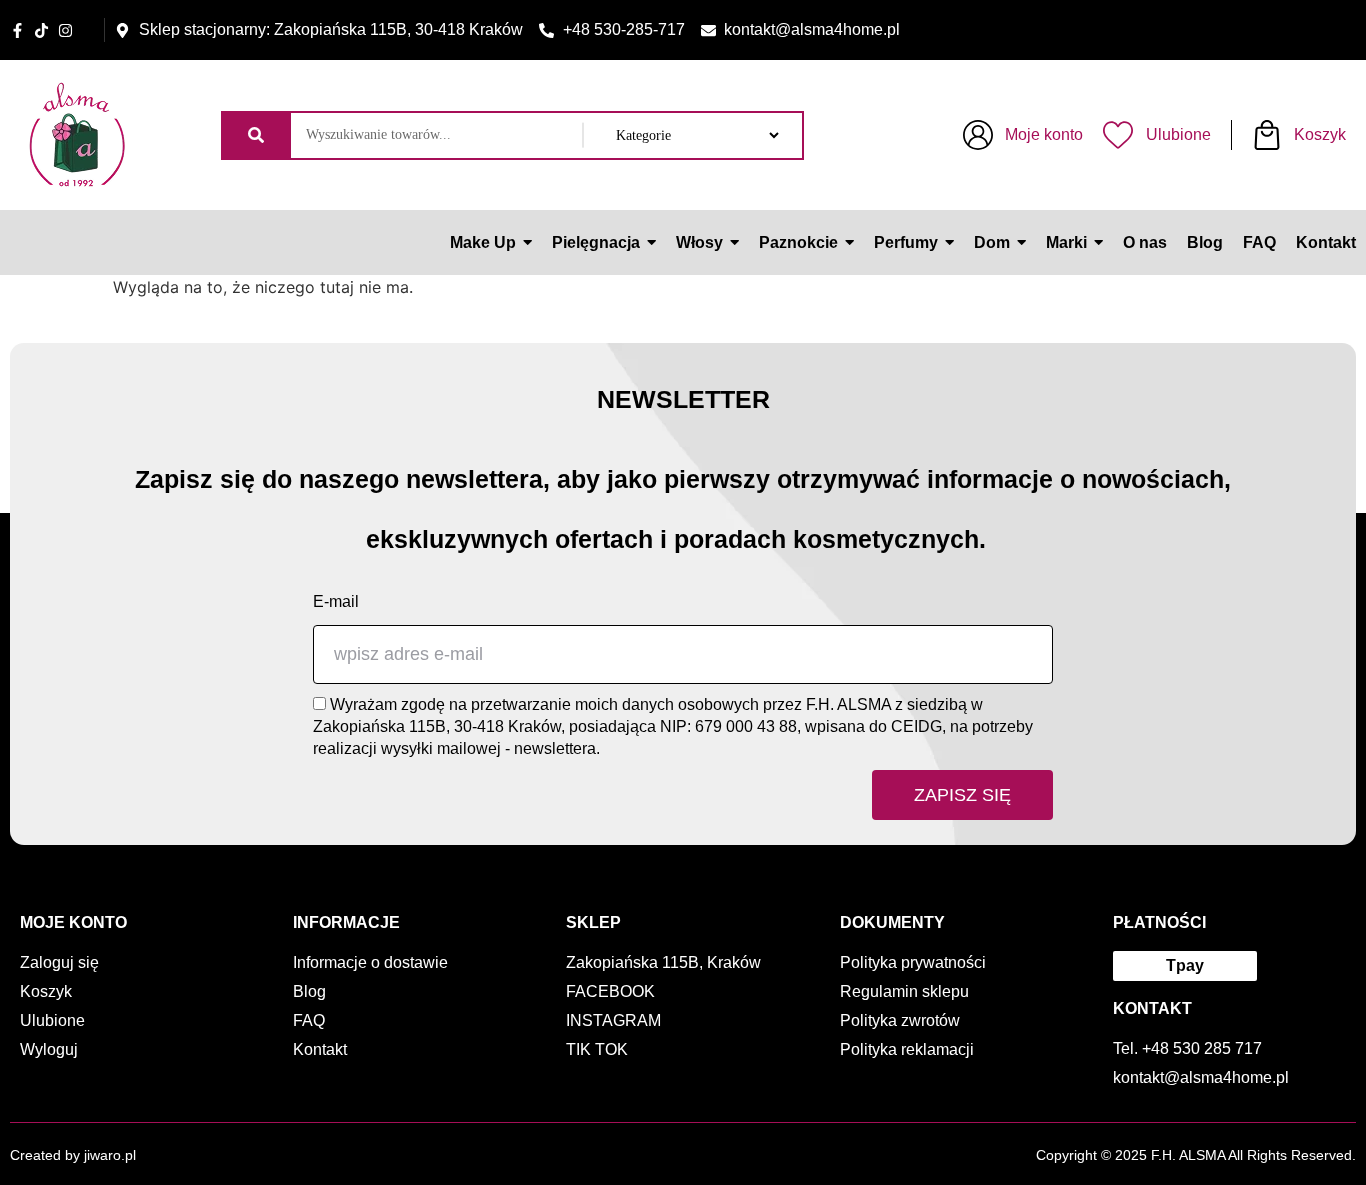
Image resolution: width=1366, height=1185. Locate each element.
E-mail (336, 601)
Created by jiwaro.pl (73, 1155)
